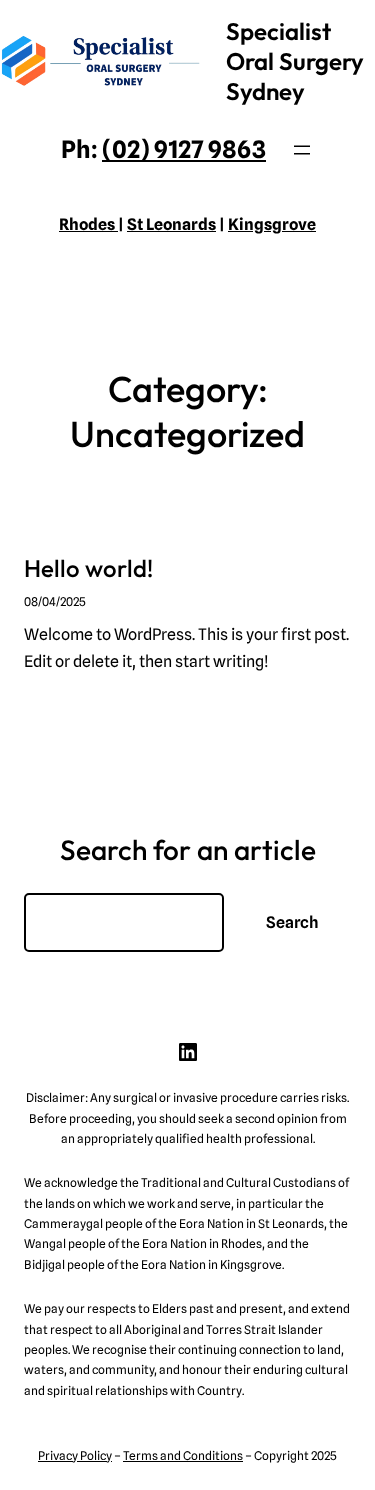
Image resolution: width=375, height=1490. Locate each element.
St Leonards (171, 224)
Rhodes (88, 224)
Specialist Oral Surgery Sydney (295, 61)
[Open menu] (302, 150)
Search (292, 922)
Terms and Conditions (183, 1455)
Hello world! (88, 568)
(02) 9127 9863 (184, 149)
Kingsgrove (272, 224)
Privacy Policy (75, 1455)
